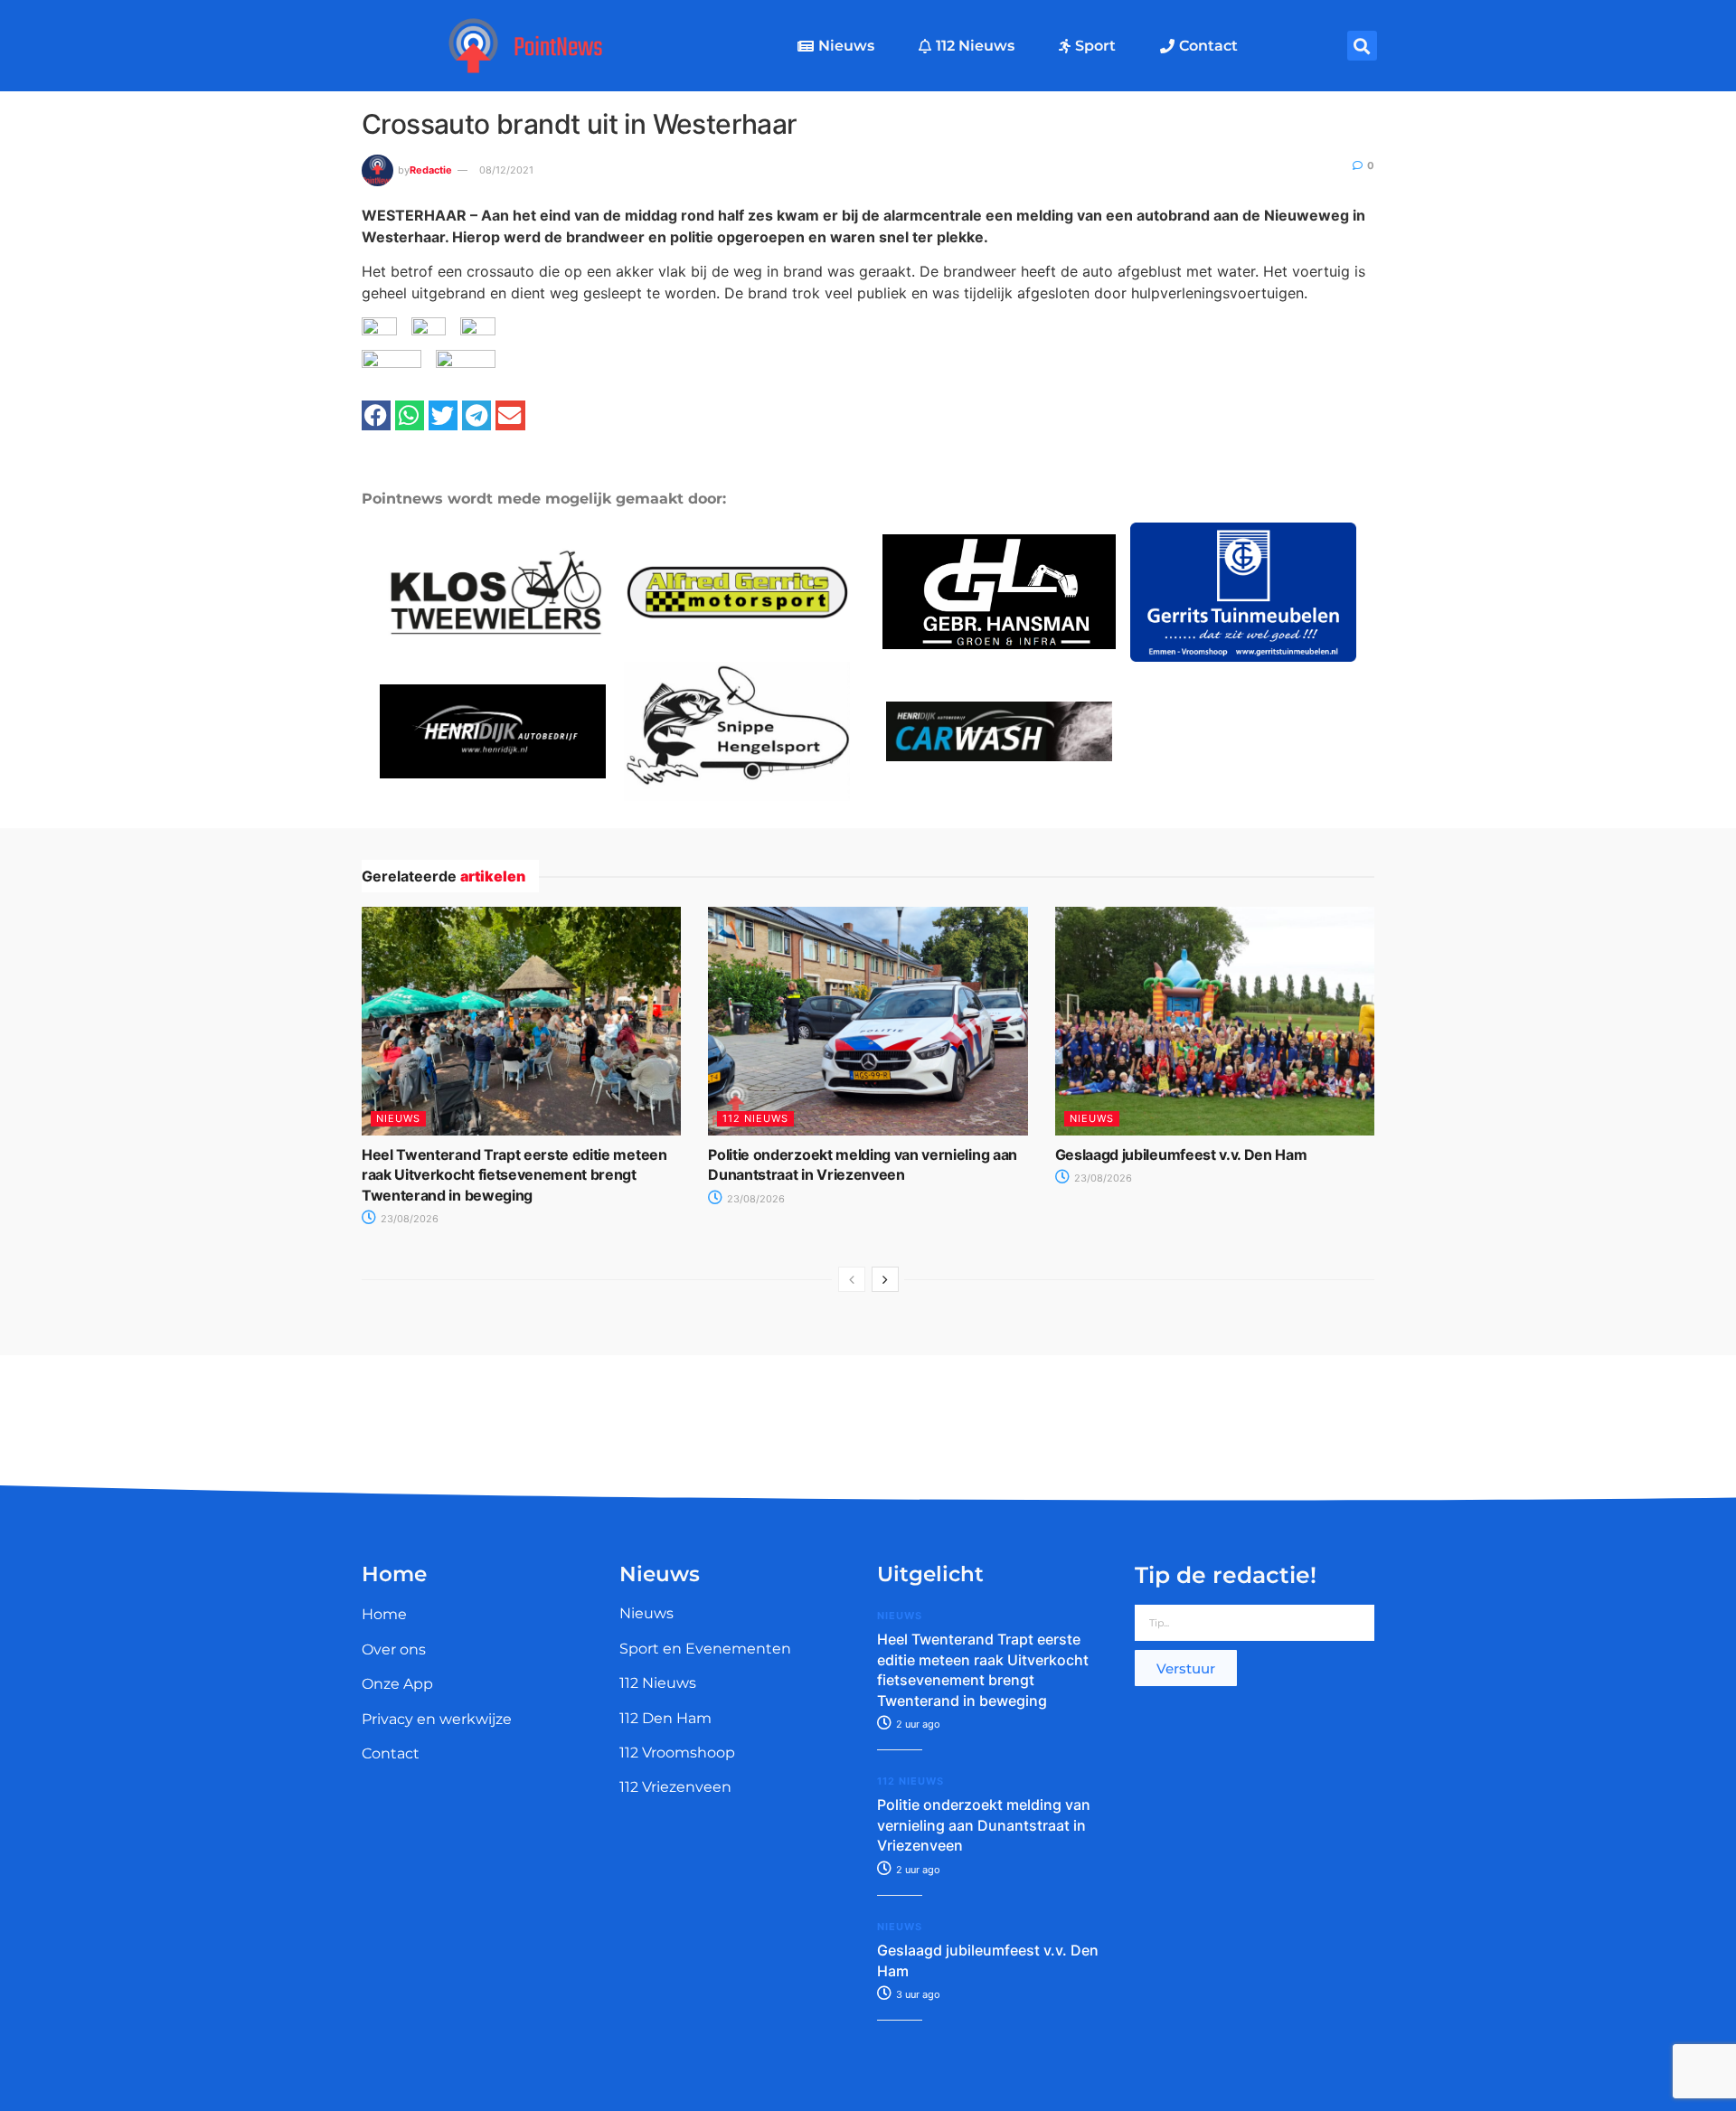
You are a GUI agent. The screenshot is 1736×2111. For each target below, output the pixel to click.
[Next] (885, 1279)
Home (384, 1614)
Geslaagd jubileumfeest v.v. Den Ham (1181, 1154)
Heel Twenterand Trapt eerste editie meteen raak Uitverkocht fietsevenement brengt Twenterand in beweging (514, 1175)
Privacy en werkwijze (437, 1719)
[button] (1362, 46)
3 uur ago (917, 1994)
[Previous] (852, 1279)
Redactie (431, 170)
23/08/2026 (408, 1219)
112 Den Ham (665, 1718)
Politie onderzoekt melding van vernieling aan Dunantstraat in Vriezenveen (984, 1825)
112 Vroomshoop (677, 1753)
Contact (1208, 46)
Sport (1095, 46)
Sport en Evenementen (705, 1649)
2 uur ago (917, 1724)
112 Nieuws (975, 46)
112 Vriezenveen (675, 1787)
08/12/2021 (506, 170)
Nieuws (846, 46)
